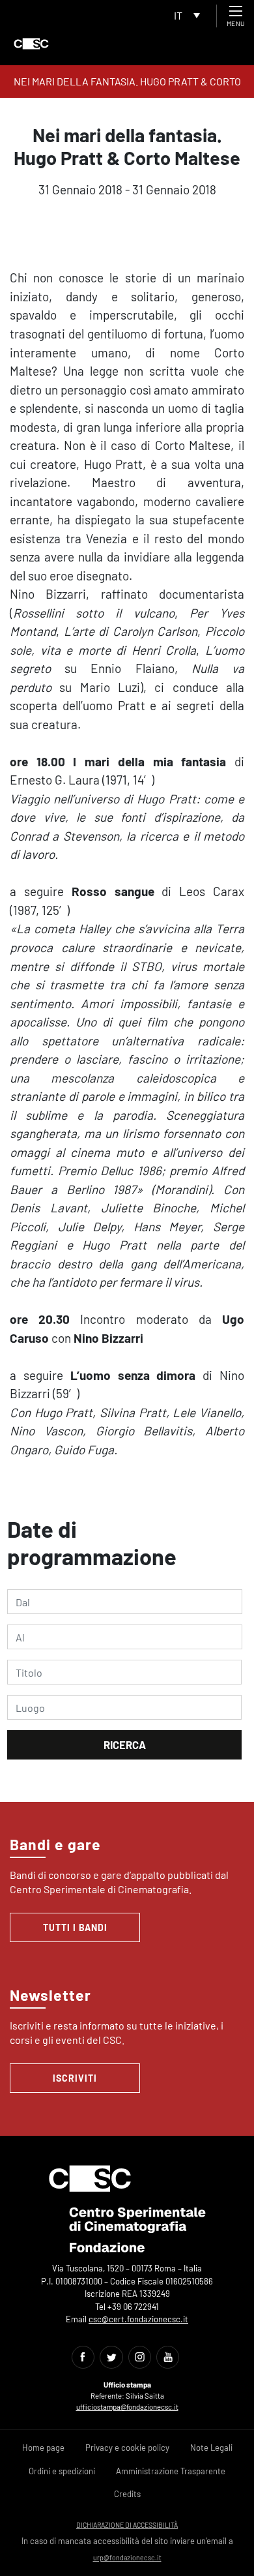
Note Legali (211, 2448)
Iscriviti (75, 2078)
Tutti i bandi (75, 1927)
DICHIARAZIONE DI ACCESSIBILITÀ (127, 2525)
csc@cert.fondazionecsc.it (138, 2319)
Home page (43, 2448)
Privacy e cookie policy (127, 2448)
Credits (127, 2494)
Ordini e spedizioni (62, 2471)
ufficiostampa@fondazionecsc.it (127, 2407)
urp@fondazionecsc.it (127, 2557)
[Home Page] (31, 44)
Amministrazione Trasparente (171, 2471)
